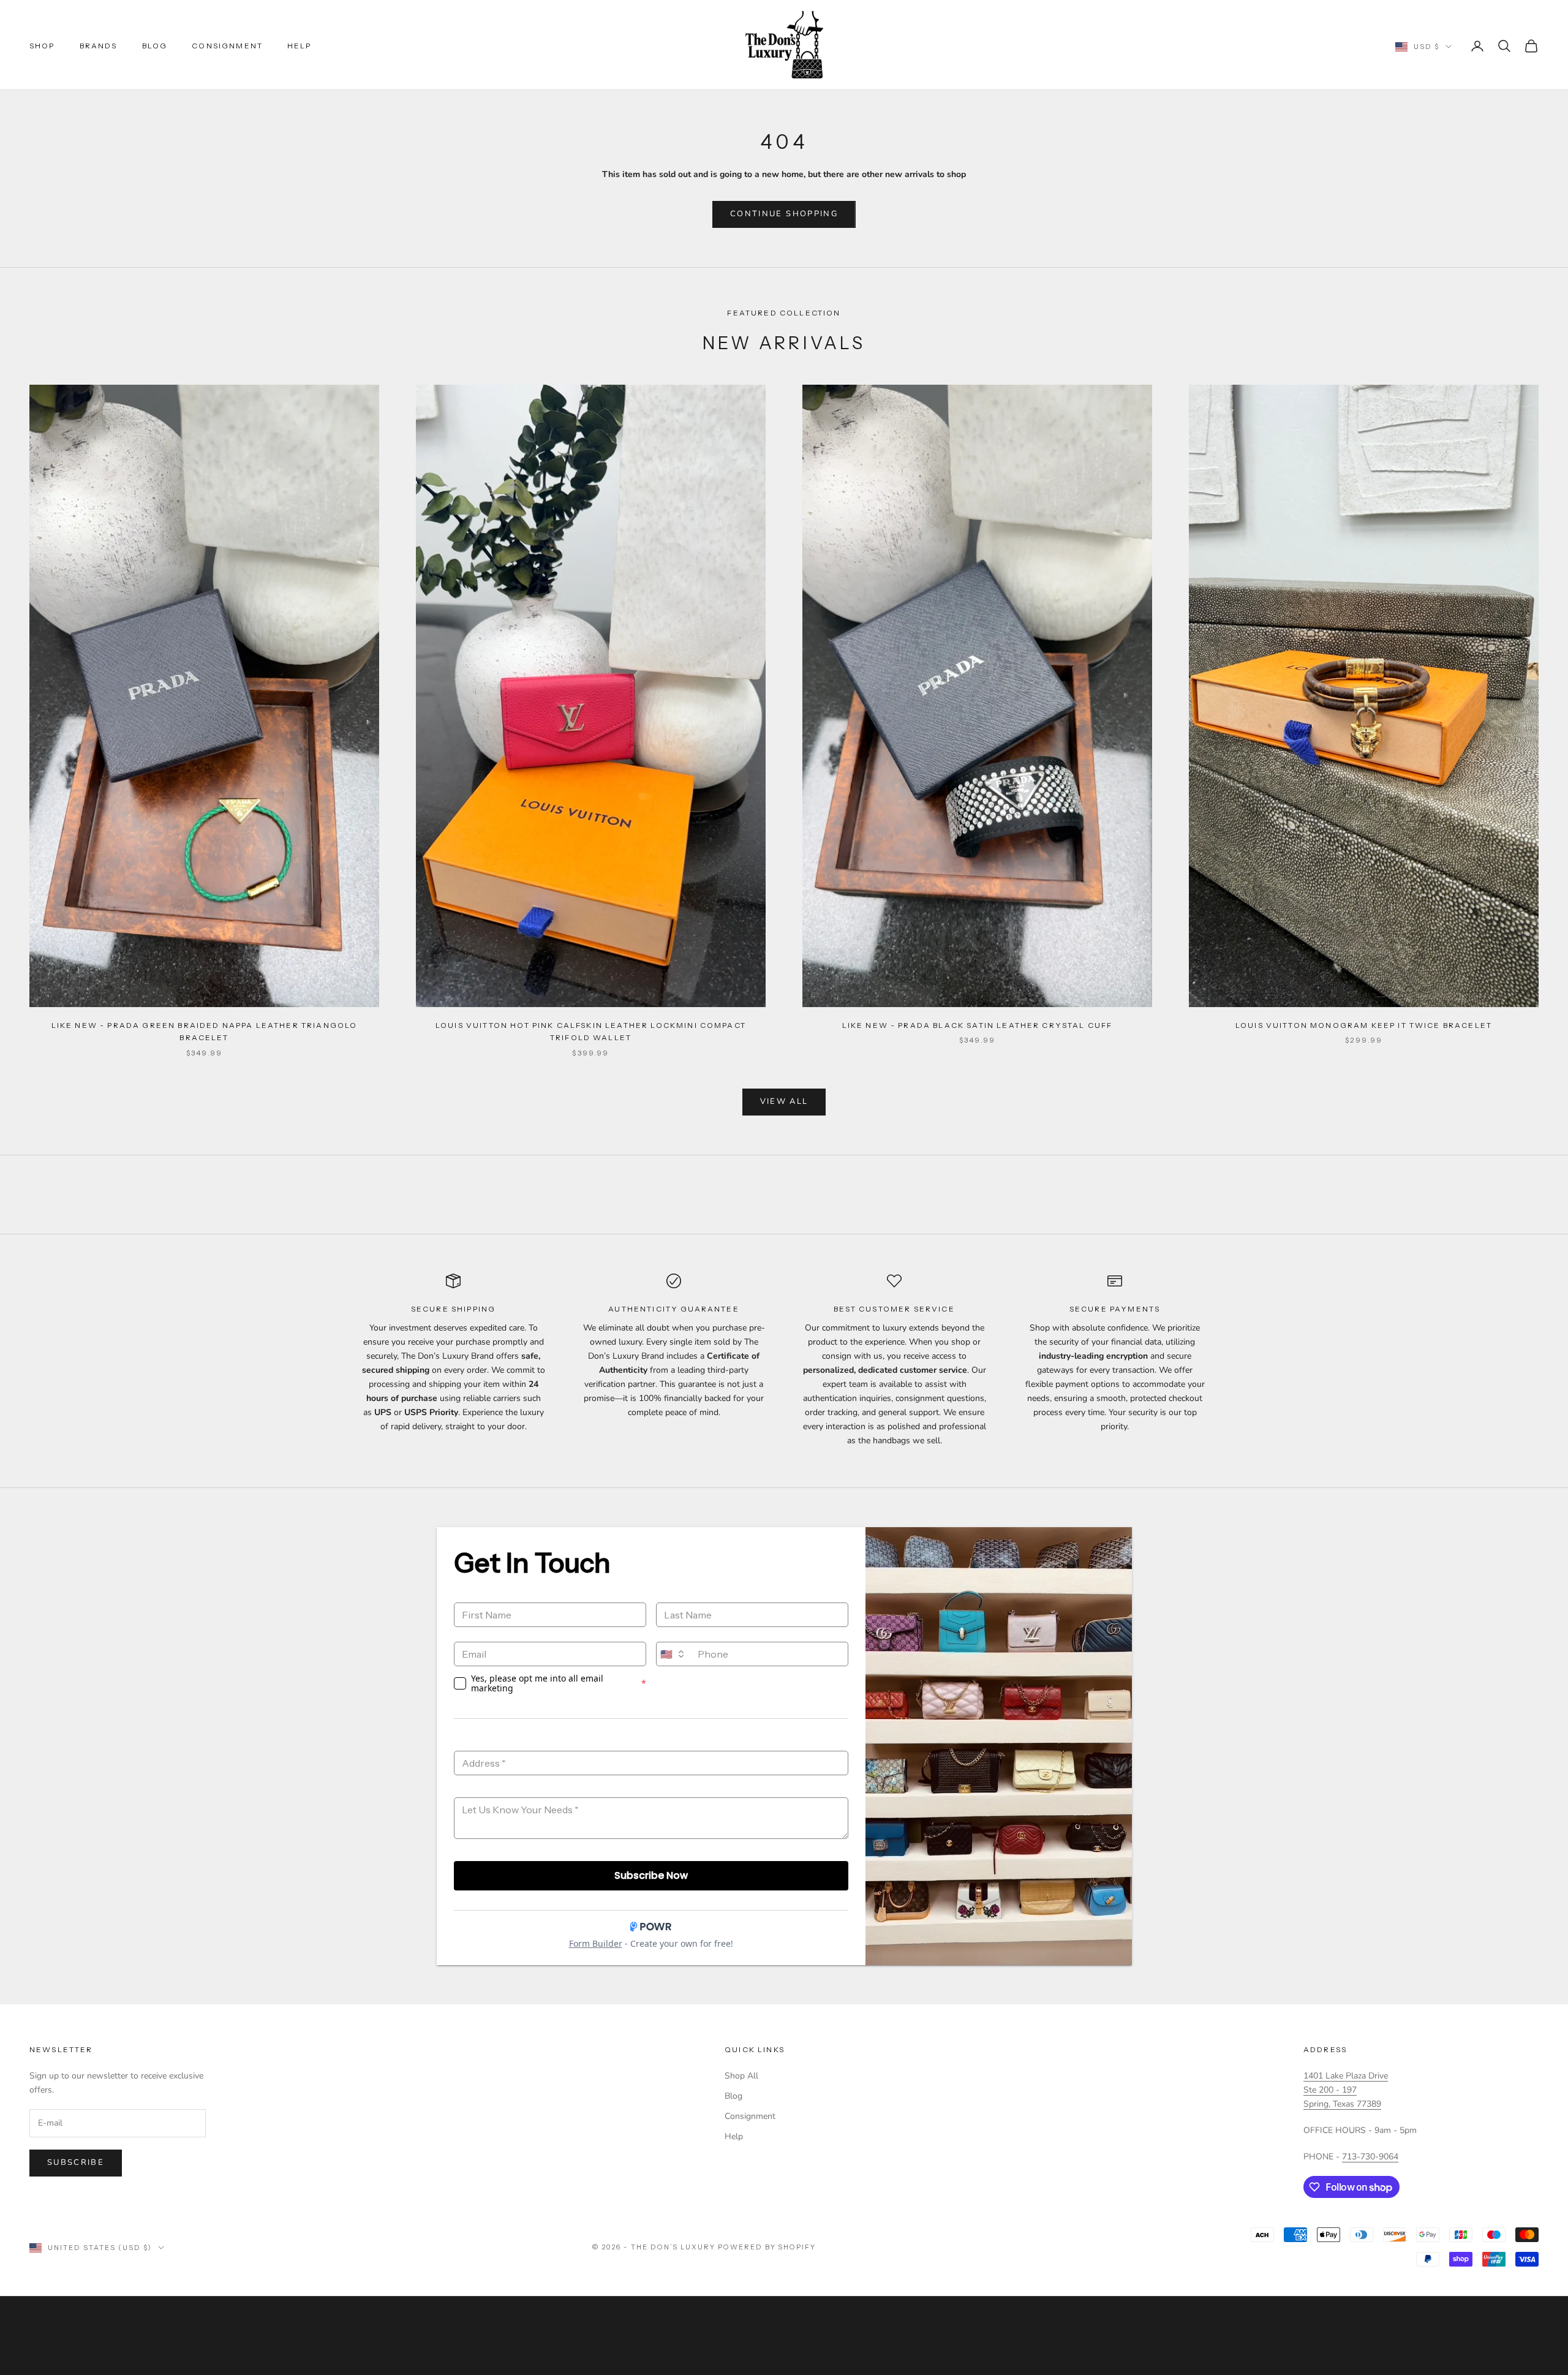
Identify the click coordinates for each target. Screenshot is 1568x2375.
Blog (155, 46)
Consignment (227, 46)
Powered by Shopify (767, 2247)
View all (784, 1101)
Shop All (741, 2076)
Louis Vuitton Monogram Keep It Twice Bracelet (1364, 1025)
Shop (42, 46)
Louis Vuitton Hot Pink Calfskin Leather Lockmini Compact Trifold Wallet (591, 1031)
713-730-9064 (1370, 2157)
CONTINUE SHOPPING (784, 214)
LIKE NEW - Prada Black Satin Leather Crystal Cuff (978, 1025)
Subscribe (76, 2162)
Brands (99, 46)
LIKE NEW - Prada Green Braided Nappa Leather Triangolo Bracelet (205, 1031)
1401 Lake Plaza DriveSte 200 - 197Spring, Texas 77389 (1346, 2090)
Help (300, 46)
